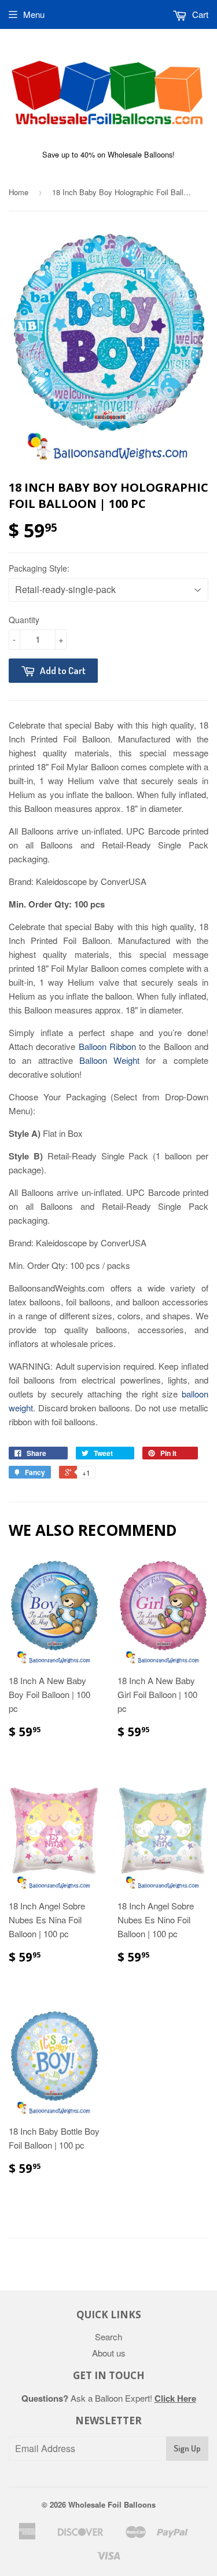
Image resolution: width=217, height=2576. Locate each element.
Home (19, 192)
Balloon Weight (109, 1060)
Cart (199, 14)
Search (108, 2337)
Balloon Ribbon (107, 1046)
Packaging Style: (39, 568)
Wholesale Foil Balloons (112, 2504)
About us (109, 2353)
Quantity (24, 620)
